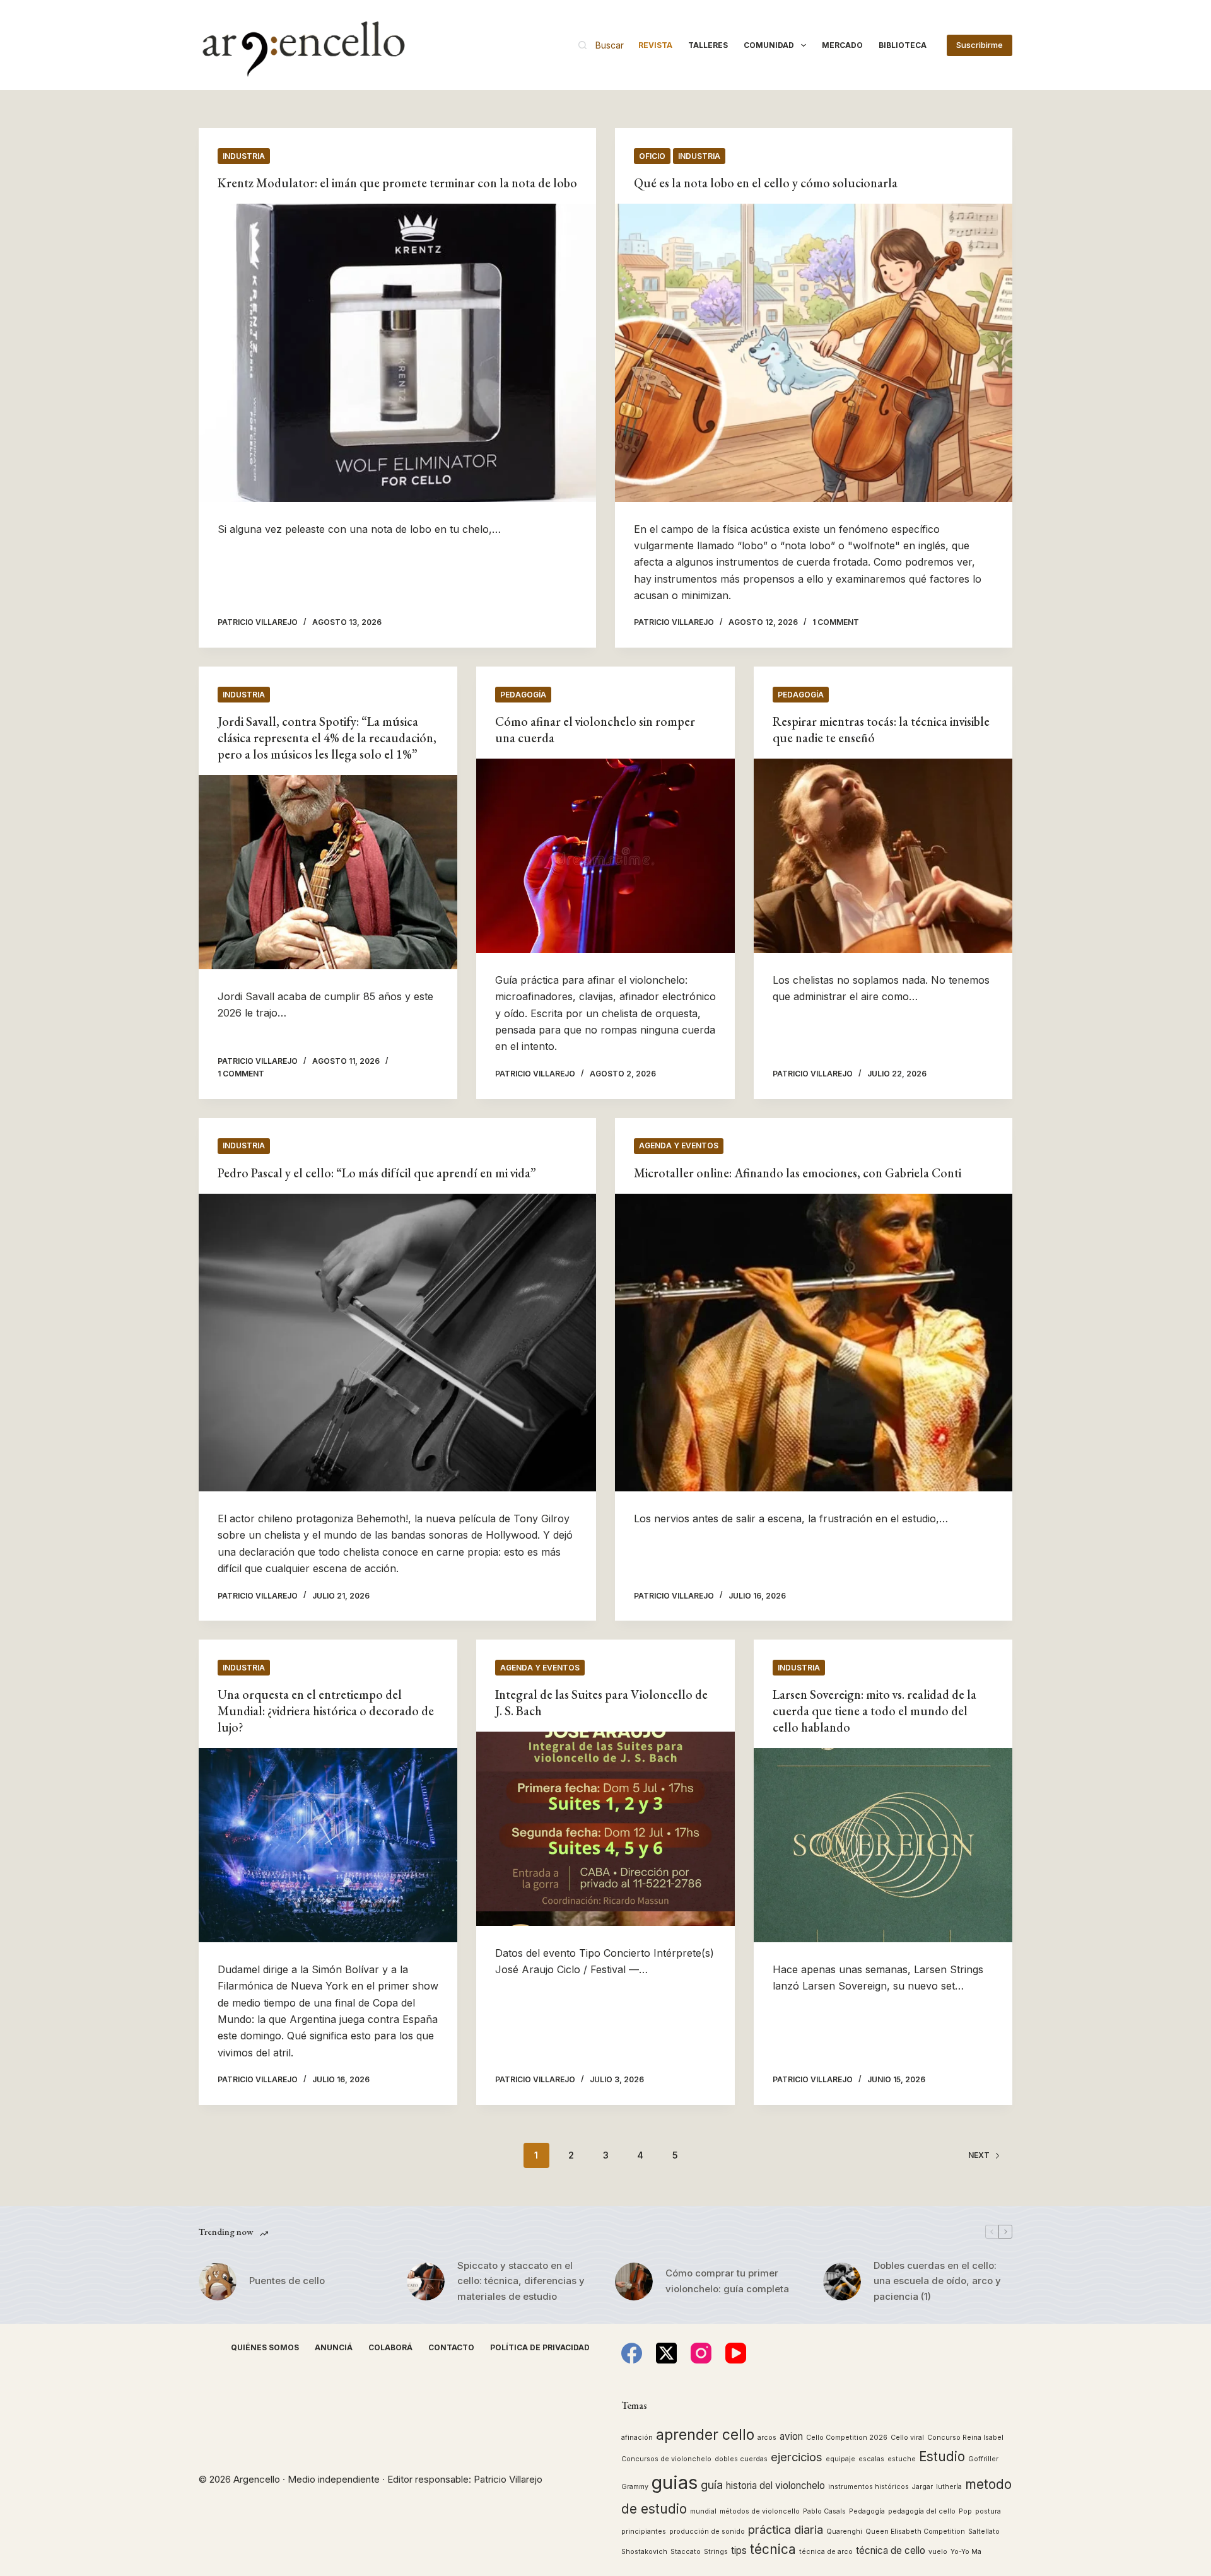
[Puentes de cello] (218, 2282)
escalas (871, 2459)
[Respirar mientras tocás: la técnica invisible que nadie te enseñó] (883, 856)
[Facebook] (632, 2353)
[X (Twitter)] (666, 2353)
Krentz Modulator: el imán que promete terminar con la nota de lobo (397, 183)
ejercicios (797, 2457)
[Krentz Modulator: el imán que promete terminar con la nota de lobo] (397, 353)
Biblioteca (903, 45)
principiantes (644, 2532)
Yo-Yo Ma (966, 2552)
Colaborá (390, 2347)
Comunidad (769, 45)
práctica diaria (786, 2529)
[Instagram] (701, 2353)
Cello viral (907, 2438)
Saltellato (984, 2532)
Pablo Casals (824, 2511)
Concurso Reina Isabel (965, 2438)
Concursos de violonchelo (666, 2459)
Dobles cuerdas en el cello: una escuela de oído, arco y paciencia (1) (937, 2281)
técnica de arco (826, 2552)
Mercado (842, 45)
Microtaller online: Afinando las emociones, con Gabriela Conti (798, 1173)
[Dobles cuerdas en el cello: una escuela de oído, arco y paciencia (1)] (842, 2282)
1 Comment (836, 622)
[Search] (601, 45)
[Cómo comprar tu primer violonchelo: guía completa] (634, 2282)
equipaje (840, 2459)
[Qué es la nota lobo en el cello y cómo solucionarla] (814, 353)
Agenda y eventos (679, 1145)
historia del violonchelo (775, 2486)
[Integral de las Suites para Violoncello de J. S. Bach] (605, 1829)
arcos (767, 2438)
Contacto (451, 2347)
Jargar (922, 2487)
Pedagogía (523, 695)
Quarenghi (844, 2532)
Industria (244, 156)
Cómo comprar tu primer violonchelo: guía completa (727, 2281)
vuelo (938, 2552)
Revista (655, 45)
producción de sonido (707, 2532)
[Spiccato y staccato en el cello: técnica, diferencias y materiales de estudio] (426, 2282)
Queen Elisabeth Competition (915, 2532)
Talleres (708, 45)
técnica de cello (891, 2550)
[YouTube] (736, 2353)
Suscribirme (980, 45)
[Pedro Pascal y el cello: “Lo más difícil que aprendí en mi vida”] (397, 1343)
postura (988, 2511)
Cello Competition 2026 (847, 2438)
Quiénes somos (265, 2347)
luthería (949, 2487)
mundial (703, 2511)
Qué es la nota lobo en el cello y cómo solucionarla (766, 183)
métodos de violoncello (760, 2511)
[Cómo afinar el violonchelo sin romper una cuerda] (605, 856)
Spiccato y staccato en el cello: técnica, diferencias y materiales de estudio (521, 2281)
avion (791, 2436)
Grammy (635, 2487)
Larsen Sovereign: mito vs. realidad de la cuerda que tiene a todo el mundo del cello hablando (875, 1711)
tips (739, 2550)
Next (979, 2155)
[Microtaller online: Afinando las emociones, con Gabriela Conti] (814, 1343)
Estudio (942, 2457)
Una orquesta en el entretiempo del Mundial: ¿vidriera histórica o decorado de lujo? (326, 1711)
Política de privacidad (540, 2347)
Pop (965, 2511)
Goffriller (983, 2459)
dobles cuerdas (741, 2459)
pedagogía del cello (922, 2511)
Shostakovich (644, 2552)
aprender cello (705, 2434)
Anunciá (334, 2347)
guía (712, 2485)
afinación (637, 2438)
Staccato (686, 2552)
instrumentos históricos (869, 2487)
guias (675, 2482)
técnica (773, 2549)
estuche (902, 2459)
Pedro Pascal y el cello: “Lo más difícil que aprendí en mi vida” (377, 1173)
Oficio (652, 156)
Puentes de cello (287, 2281)
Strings (716, 2552)
